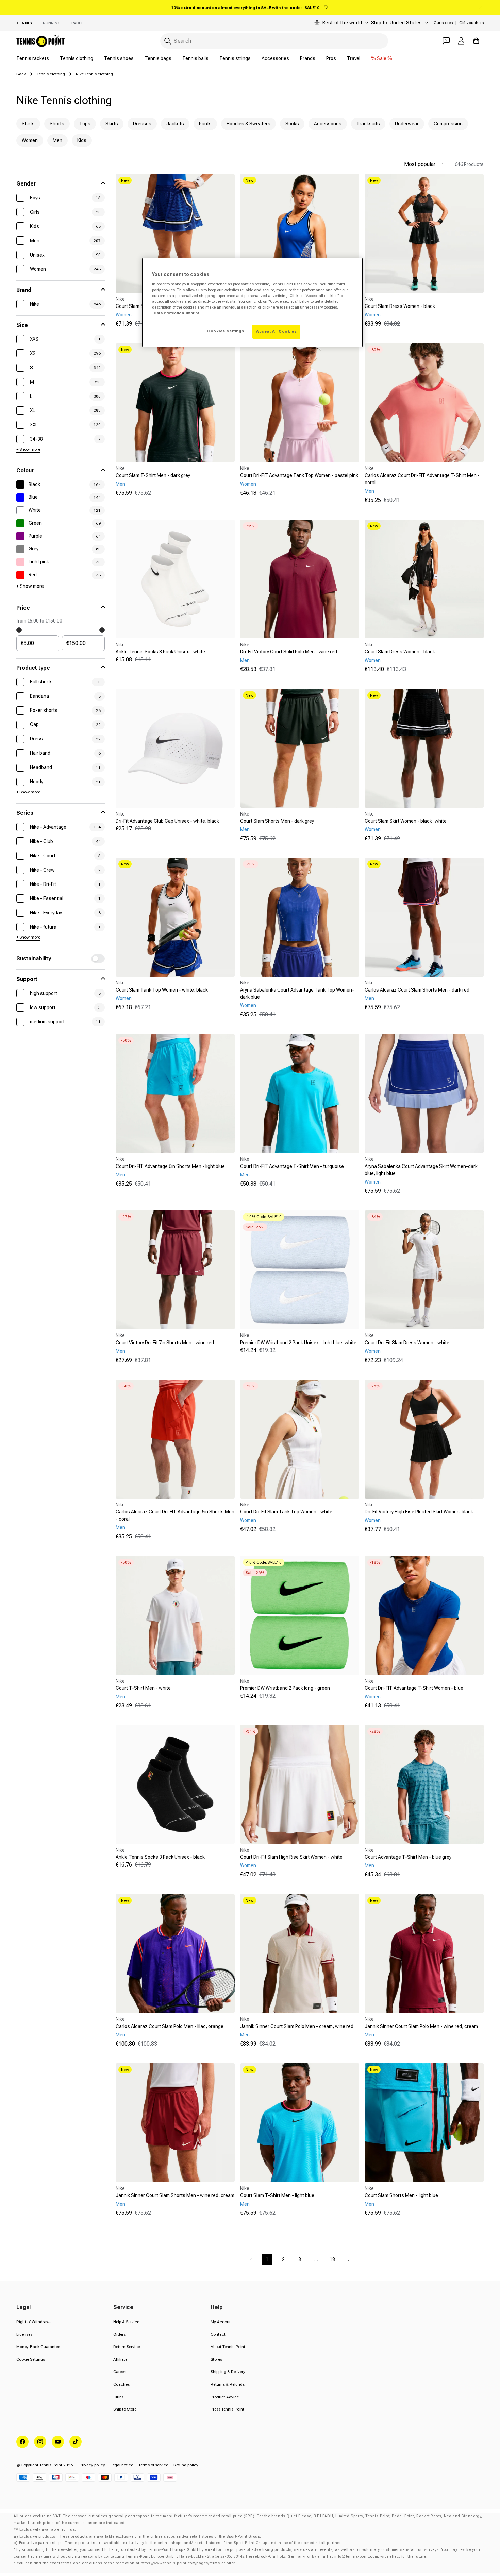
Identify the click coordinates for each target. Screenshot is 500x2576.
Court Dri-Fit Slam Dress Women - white (407, 1343)
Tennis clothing (77, 58)
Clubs (118, 2397)
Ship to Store (125, 2409)
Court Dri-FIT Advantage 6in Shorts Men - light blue (170, 1166)
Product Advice (225, 2397)
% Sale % (382, 58)
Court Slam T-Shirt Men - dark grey (153, 475)
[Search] (168, 41)
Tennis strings (235, 58)
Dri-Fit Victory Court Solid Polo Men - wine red (289, 652)
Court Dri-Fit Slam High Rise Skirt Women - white (291, 1857)
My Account (222, 2322)
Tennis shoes (119, 58)
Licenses (24, 2334)
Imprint (192, 313)
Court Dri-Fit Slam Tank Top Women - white (286, 1512)
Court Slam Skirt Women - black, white (406, 821)
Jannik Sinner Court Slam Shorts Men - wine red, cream (175, 2195)
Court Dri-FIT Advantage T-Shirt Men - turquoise (292, 1166)
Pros (331, 58)
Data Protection (169, 313)
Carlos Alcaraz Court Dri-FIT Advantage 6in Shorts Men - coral (175, 1515)
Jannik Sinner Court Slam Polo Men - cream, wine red (297, 2026)
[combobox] (274, 41)
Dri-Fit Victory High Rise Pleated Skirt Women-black (419, 1512)
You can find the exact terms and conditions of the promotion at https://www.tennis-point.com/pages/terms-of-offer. (126, 2563)
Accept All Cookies (276, 331)
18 (332, 2259)
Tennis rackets (33, 58)
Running (52, 23)
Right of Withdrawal (35, 2322)
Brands (308, 58)
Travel (354, 58)
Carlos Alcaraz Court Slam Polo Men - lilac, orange (170, 2026)
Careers (120, 2372)
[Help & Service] (446, 41)
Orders (119, 2334)
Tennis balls (195, 58)
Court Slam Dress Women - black (400, 306)
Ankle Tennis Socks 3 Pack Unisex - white (160, 652)
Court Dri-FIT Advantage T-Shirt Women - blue (414, 1688)
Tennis (24, 23)
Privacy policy (92, 2465)
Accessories (275, 58)
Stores (216, 2359)
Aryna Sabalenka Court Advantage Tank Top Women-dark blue (297, 993)
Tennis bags (158, 58)
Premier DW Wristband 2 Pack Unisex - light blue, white (298, 1343)
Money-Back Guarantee (38, 2347)
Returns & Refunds (228, 2384)
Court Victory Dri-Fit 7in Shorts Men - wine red (165, 1343)
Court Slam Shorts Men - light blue (401, 2195)
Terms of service (153, 2465)
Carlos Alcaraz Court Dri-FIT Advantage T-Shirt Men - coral (422, 479)
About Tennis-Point (228, 2347)
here (275, 307)
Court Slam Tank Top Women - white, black (162, 990)
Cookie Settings (31, 2359)
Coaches (121, 2384)
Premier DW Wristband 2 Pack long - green (285, 1688)
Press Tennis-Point (227, 2409)
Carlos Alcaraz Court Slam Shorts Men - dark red (417, 990)
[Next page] (349, 2260)
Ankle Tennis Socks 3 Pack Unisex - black (160, 1857)
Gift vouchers (471, 23)
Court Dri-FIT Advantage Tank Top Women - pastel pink (299, 475)
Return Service (127, 2347)
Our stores (443, 23)
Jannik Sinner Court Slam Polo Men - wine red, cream (421, 2026)
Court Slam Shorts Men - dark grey (277, 821)
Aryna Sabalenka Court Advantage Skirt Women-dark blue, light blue (421, 1170)
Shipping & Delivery (228, 2372)
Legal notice (122, 2465)
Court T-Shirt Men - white (143, 1688)
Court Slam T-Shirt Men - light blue (277, 2195)
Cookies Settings (226, 331)
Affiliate (120, 2359)
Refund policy (186, 2465)
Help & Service (126, 2322)
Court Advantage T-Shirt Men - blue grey (408, 1857)
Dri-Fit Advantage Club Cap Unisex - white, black (167, 821)
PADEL (77, 23)
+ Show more (28, 449)
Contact (218, 2334)
